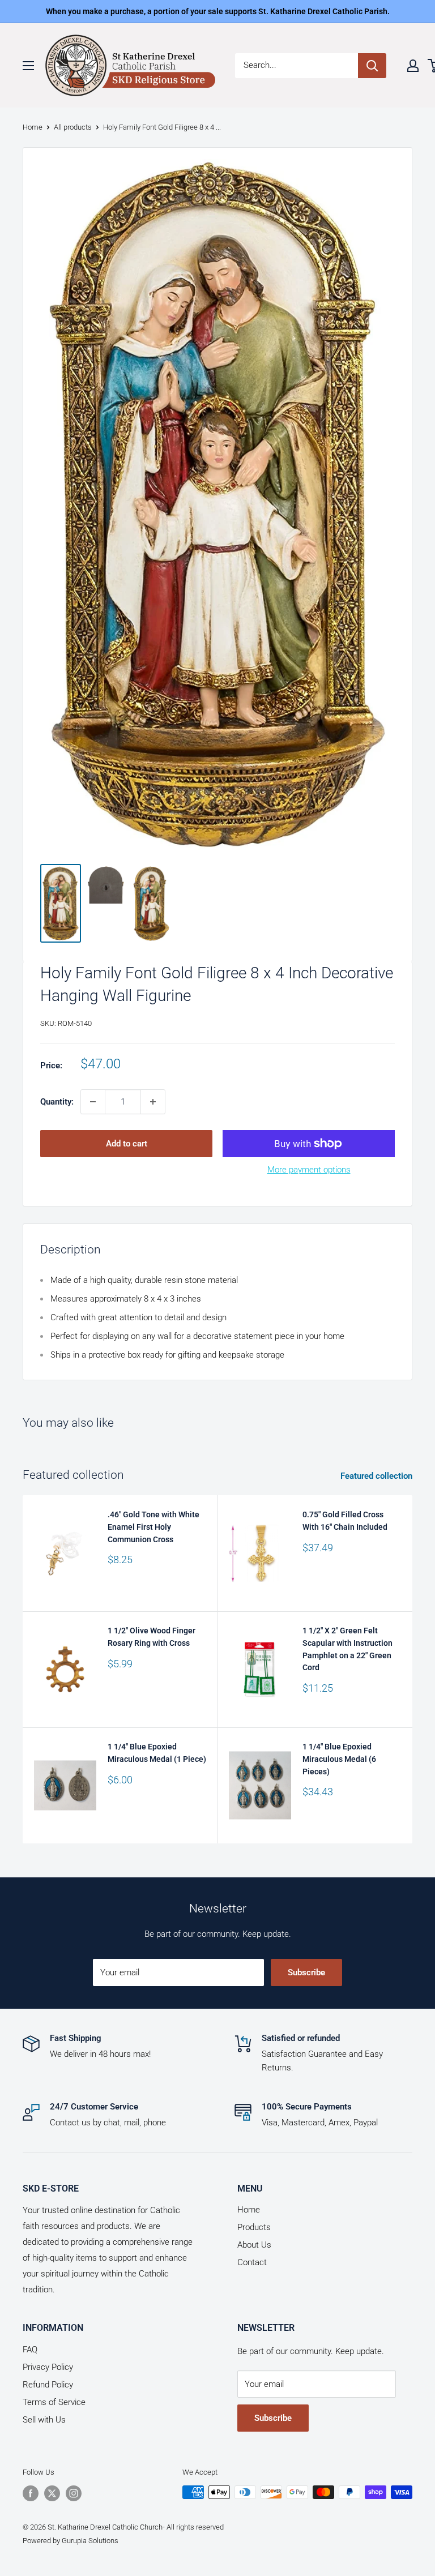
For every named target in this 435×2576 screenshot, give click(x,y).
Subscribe (306, 1972)
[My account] (413, 66)
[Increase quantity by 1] (153, 1102)
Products (254, 2227)
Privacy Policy (48, 2367)
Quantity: (57, 1102)
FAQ (30, 2350)
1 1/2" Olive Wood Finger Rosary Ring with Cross (152, 1637)
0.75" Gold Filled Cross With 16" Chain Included (345, 1521)
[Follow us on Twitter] (52, 2493)
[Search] (372, 66)
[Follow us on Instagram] (74, 2493)
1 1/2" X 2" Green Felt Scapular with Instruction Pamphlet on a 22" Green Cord (347, 1649)
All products (73, 127)
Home (33, 127)
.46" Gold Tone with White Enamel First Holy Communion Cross (153, 1527)
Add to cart (127, 1144)
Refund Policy (48, 2385)
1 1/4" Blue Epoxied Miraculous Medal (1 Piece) (157, 1753)
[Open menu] (28, 66)
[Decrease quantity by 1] (93, 1102)
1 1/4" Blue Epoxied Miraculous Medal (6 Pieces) (339, 1759)
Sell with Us (44, 2420)
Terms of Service (54, 2402)
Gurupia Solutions (90, 2541)
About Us (254, 2245)
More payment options (309, 1170)
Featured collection (378, 1476)
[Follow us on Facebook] (31, 2493)
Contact (252, 2262)
